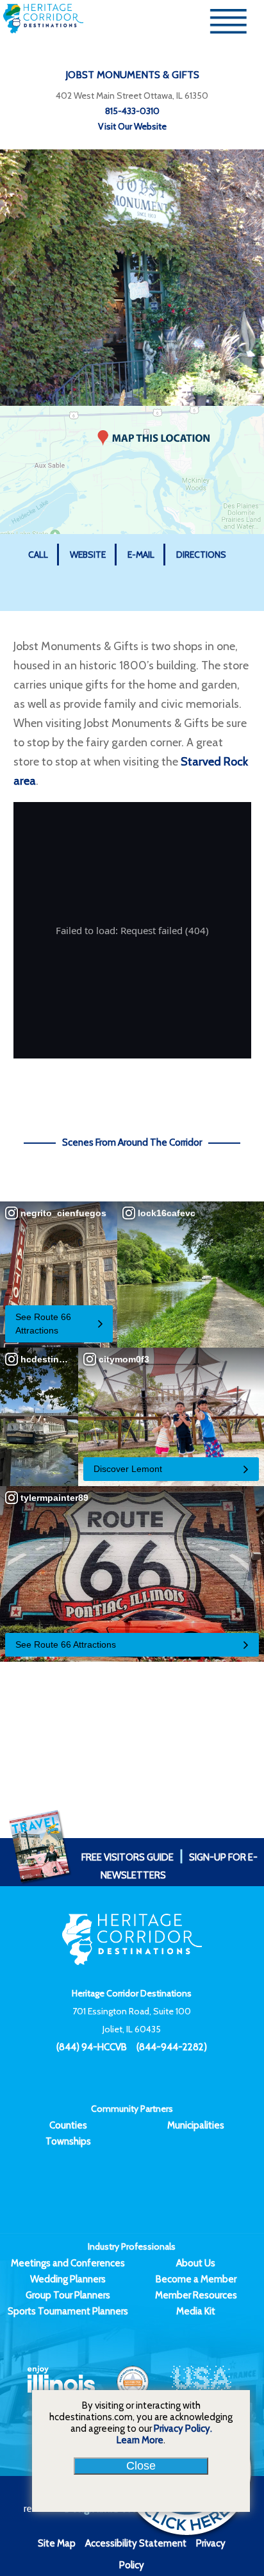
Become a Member (196, 2279)
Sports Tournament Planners (68, 2311)
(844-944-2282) (172, 2047)
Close (141, 2466)
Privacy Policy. (183, 2429)
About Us (196, 2263)
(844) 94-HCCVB (92, 2047)
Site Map (57, 2543)
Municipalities (196, 2125)
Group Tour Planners (68, 2295)
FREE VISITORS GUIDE (128, 1857)
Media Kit (196, 2311)
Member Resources (196, 2295)
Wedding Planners (68, 2279)
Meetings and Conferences (68, 2263)
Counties (68, 2125)
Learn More (140, 2440)
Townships (68, 2141)
